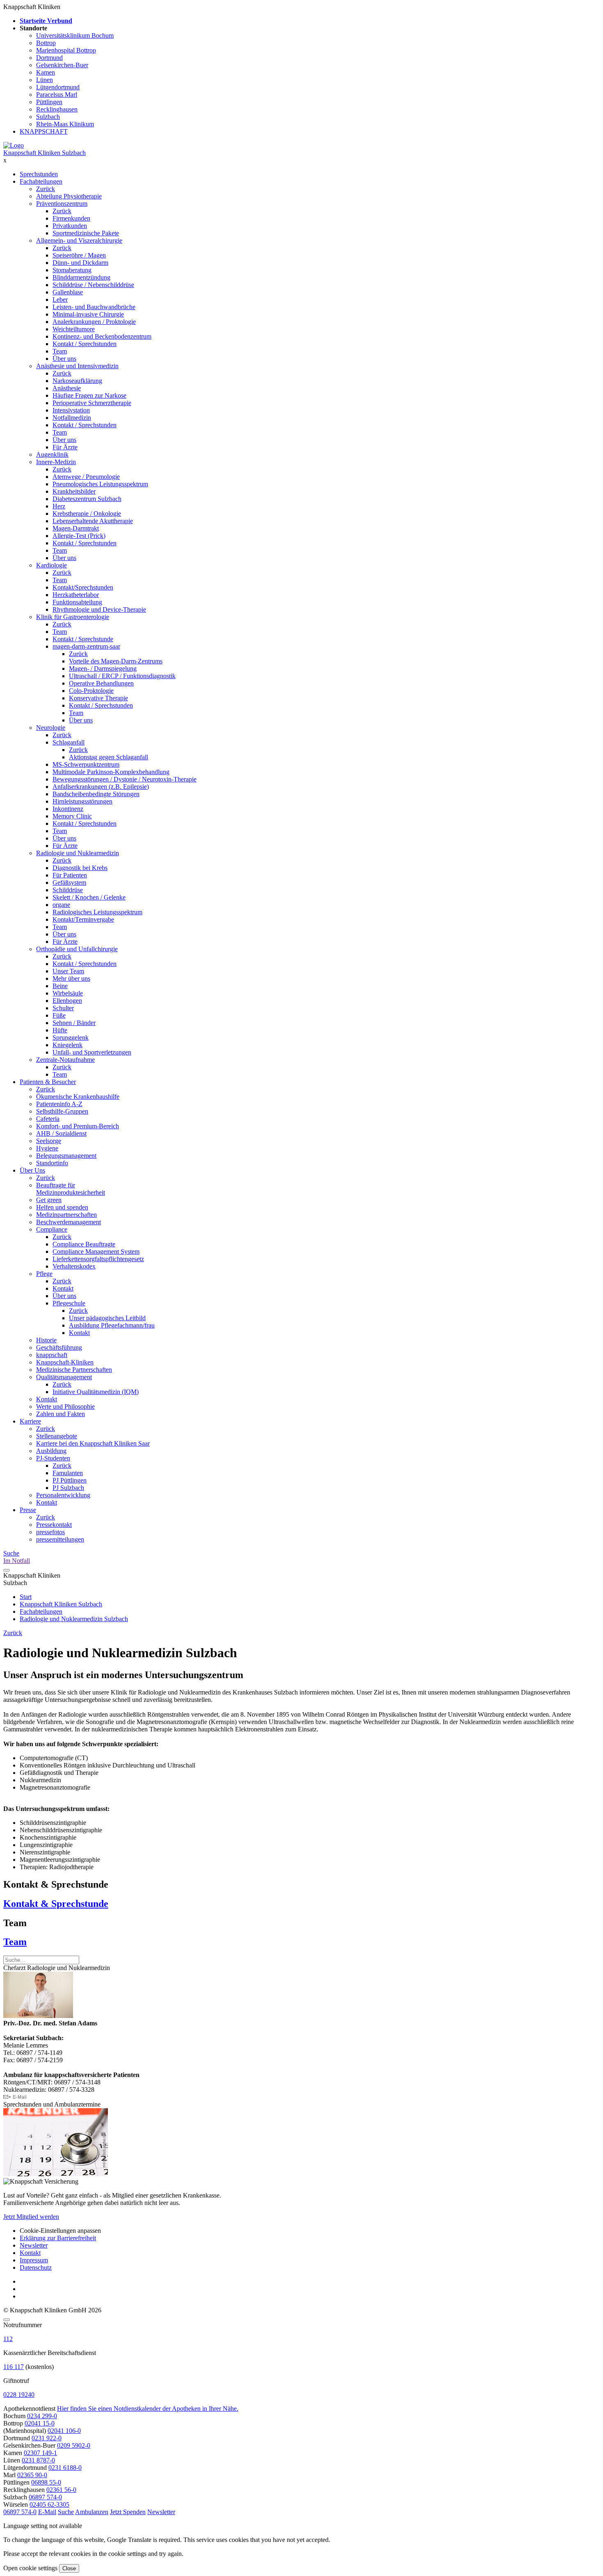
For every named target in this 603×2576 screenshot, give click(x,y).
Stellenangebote (57, 1436)
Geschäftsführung (59, 1347)
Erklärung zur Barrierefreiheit (58, 2238)
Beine (60, 986)
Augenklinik (52, 454)
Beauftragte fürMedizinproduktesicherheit (71, 1189)
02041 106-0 (64, 2431)
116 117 (14, 2367)
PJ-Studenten (53, 1458)
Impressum (34, 2260)
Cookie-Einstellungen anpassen (60, 2231)
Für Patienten (70, 875)
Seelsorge (49, 1141)
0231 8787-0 (38, 2460)
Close (69, 2568)
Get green (49, 1200)
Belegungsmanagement (66, 1156)
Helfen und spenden (62, 1207)
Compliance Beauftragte (84, 1244)
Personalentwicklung (63, 1495)
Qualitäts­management (64, 1377)
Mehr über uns (71, 978)
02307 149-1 (40, 2453)
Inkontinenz (68, 809)
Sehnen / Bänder (74, 1023)
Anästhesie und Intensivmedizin (77, 366)
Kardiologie (51, 565)
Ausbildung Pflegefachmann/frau (112, 1325)
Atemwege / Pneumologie (86, 477)
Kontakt (63, 1288)
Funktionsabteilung (77, 602)
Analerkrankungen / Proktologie (94, 322)
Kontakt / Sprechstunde (83, 639)
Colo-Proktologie (91, 691)
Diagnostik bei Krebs (80, 868)
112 (8, 2339)
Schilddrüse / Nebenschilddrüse (93, 285)
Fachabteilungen (41, 181)
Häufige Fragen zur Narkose (89, 395)
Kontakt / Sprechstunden (85, 344)
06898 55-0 (46, 2482)
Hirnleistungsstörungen (82, 801)
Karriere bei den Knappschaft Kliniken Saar (93, 1443)
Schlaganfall (69, 742)
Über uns (64, 359)
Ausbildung (51, 1451)
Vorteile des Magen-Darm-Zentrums (116, 661)
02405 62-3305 (49, 2504)
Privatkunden (70, 226)
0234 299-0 (42, 2416)
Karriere (30, 1421)
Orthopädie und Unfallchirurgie (77, 949)
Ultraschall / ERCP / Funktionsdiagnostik (122, 676)
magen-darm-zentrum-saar (86, 646)
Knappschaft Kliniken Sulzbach (45, 153)
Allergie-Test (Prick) (79, 536)
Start (26, 1597)
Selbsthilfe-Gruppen (62, 1111)
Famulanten (68, 1473)
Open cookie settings (30, 2568)
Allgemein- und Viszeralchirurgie (79, 240)
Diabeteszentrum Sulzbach (87, 499)
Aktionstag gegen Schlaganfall (108, 757)
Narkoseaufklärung (77, 381)
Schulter (63, 1008)
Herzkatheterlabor (76, 595)
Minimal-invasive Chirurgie (88, 314)
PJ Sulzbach (68, 1488)
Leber (60, 300)
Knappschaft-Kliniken (65, 1362)
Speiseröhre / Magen (79, 255)
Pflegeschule (69, 1303)
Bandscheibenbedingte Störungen (96, 794)
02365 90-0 (32, 2475)
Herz (59, 506)
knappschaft (52, 1355)
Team (60, 351)
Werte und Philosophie (65, 1406)
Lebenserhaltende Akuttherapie (93, 521)
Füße (59, 1015)
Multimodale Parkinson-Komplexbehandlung (111, 772)
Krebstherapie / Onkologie (87, 514)
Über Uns (32, 1170)
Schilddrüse (68, 890)
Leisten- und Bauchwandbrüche (94, 307)
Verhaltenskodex (74, 1266)
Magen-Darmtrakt (76, 528)
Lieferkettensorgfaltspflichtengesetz (98, 1259)
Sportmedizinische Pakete (86, 233)
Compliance (52, 1229)
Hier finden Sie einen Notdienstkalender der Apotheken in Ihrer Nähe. (148, 2409)
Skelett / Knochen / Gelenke (89, 897)
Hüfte (60, 1030)
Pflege (44, 1274)
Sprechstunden (39, 174)
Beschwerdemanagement (69, 1222)
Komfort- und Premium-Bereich (78, 1126)
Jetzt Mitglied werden (31, 2217)
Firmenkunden (71, 218)
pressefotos (50, 1532)
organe (61, 905)
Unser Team (68, 971)
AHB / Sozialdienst (61, 1133)
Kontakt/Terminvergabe (83, 919)
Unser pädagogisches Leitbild (107, 1318)
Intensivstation (71, 410)
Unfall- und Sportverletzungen (92, 1052)
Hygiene (47, 1148)
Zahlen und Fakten (61, 1414)
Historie (46, 1340)
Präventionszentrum (62, 204)
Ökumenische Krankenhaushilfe (78, 1097)
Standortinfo (52, 1163)
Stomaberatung (72, 270)
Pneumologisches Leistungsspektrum (100, 484)
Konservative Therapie (98, 698)
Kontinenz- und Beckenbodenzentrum (102, 336)
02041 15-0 (40, 2423)
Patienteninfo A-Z (59, 1104)
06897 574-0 (45, 2497)
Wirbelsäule (68, 993)
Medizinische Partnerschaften (74, 1370)
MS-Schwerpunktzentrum (86, 764)
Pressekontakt (54, 1525)
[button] (20, 2512)
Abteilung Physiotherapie (69, 196)
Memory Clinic (72, 816)
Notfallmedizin (72, 418)
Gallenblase (68, 292)
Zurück (46, 189)
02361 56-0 (61, 2490)
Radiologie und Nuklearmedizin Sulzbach (74, 1619)
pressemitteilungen (60, 1539)
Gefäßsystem (69, 883)
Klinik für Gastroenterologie (73, 617)
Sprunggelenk (71, 1037)
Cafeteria (48, 1119)
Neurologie (51, 728)
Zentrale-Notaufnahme (65, 1060)
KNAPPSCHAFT (44, 131)
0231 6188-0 (65, 2468)
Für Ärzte (65, 447)
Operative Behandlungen (101, 683)
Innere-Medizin (56, 462)
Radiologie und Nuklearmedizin (78, 853)
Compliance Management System (96, 1252)
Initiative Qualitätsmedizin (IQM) (96, 1392)
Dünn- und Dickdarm (80, 263)
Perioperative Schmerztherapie (92, 403)
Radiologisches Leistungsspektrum (97, 912)
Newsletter (34, 2245)
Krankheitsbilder (74, 491)
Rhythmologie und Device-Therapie (99, 609)
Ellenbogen (67, 1001)
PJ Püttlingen (70, 1480)
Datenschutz (36, 2267)
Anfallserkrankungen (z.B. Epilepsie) (101, 787)
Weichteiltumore (74, 329)
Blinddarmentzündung (81, 277)
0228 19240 (19, 2395)
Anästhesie (67, 388)
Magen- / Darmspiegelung (103, 668)
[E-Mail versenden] (15, 2097)
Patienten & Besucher (48, 1082)
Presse (28, 1510)
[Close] (7, 2320)
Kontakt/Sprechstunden (83, 587)
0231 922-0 (47, 2438)
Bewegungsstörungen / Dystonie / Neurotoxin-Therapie (124, 779)
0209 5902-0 (74, 2445)
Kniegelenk (67, 1045)
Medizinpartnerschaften (66, 1215)
